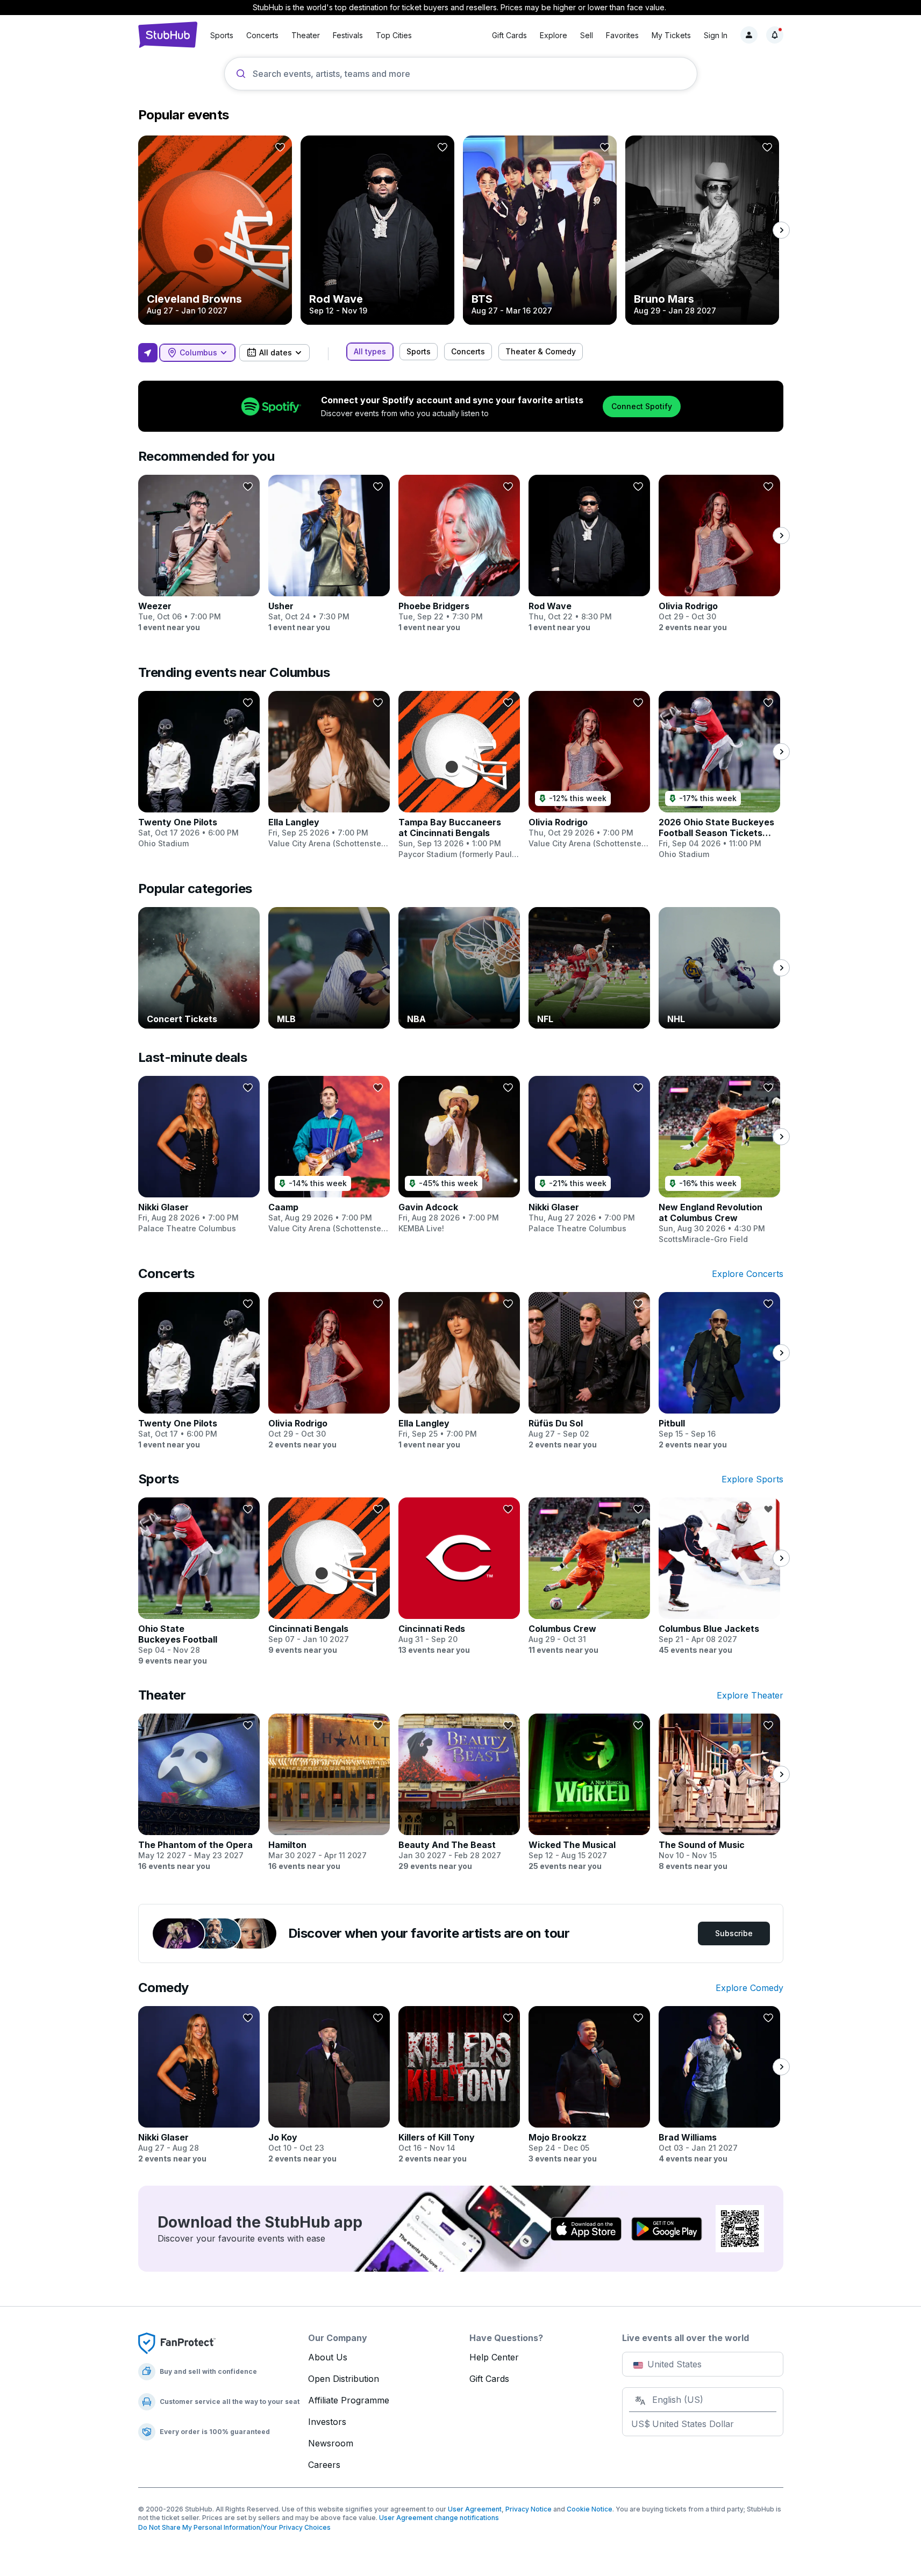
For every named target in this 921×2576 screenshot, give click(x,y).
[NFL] (589, 968)
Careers (324, 2465)
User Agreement (475, 2509)
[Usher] (329, 554)
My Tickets (671, 35)
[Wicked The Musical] (589, 1793)
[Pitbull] (719, 1371)
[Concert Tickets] (199, 968)
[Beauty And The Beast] (459, 1793)
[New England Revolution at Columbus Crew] (719, 1160)
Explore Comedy (749, 1988)
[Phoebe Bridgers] (459, 554)
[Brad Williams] (719, 2085)
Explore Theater (750, 1695)
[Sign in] (749, 35)
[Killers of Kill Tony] (459, 2085)
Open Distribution (344, 2379)
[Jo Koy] (329, 2085)
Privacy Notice (529, 2509)
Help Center (494, 2357)
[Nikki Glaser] (199, 1155)
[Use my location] (148, 353)
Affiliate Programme (349, 2400)
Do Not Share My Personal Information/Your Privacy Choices (234, 2527)
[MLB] (329, 968)
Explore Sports (752, 1479)
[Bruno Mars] (702, 230)
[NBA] (459, 968)
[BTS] (540, 230)
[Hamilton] (329, 1793)
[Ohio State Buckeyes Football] (199, 1582)
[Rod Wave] (377, 230)
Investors (327, 2422)
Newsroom (331, 2443)
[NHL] (719, 968)
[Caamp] (329, 1155)
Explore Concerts (748, 1274)
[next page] (781, 230)
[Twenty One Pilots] (199, 770)
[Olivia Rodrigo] (719, 554)
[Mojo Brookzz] (589, 2085)
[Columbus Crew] (589, 1576)
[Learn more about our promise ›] (177, 2343)
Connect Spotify (642, 406)
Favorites (622, 35)
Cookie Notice (590, 2509)
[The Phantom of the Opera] (199, 1793)
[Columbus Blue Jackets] (719, 1576)
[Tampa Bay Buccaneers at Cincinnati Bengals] (459, 775)
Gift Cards (509, 35)
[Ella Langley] (329, 770)
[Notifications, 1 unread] (775, 35)
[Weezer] (199, 554)
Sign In (716, 35)
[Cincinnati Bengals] (329, 1576)
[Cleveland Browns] (215, 230)
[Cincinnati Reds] (459, 1576)
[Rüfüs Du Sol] (589, 1371)
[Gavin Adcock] (459, 1155)
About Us (328, 2357)
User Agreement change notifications (439, 2518)
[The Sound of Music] (719, 1793)
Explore (554, 35)
